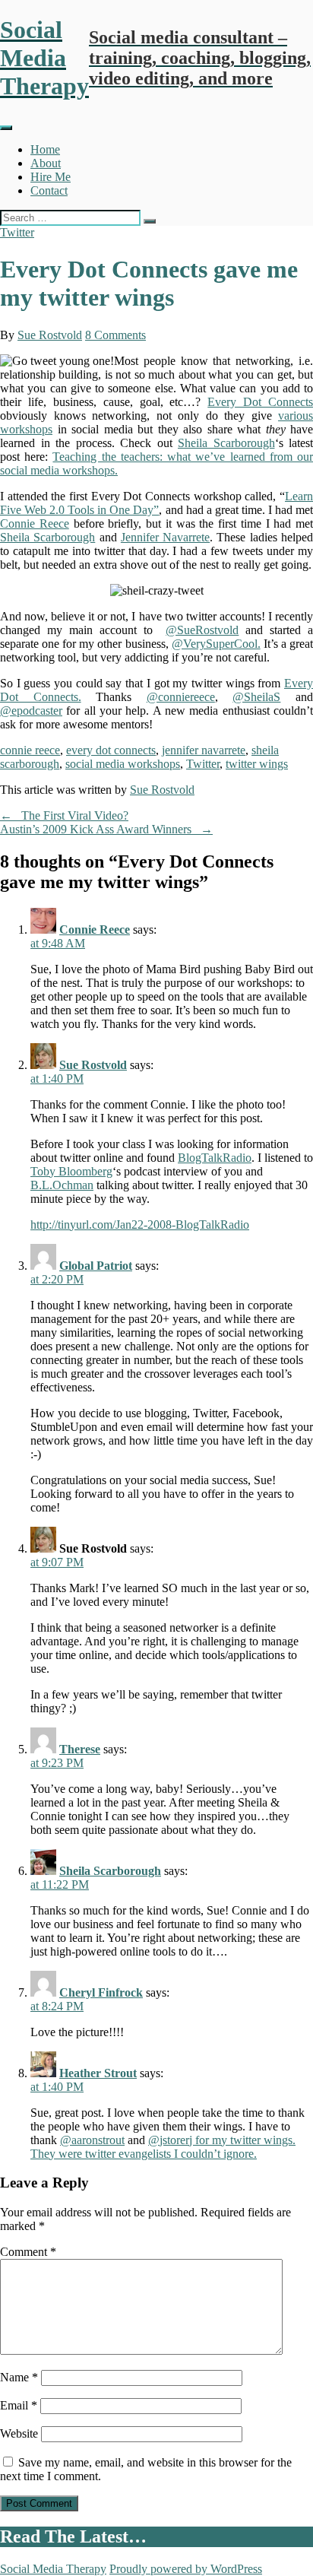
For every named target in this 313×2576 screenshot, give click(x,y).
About (46, 163)
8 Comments (115, 335)
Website (19, 2433)
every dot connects (111, 750)
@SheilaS (256, 697)
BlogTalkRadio (215, 1158)
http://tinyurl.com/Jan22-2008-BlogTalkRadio (140, 1225)
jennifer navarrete (204, 750)
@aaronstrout (92, 2140)
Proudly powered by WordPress (186, 2569)
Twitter (17, 232)
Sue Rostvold (50, 335)
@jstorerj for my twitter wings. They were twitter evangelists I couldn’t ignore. (163, 2147)
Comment (28, 2252)
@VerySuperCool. (216, 644)
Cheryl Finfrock (101, 1992)
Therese (80, 1749)
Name (19, 2377)
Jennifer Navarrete (165, 537)
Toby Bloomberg (71, 1171)
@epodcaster (31, 711)
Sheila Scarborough (226, 443)
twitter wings (257, 764)
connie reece (30, 750)
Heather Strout (98, 2073)
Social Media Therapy (53, 2569)
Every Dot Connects (260, 402)
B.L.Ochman (62, 1185)
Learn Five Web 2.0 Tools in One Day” (156, 503)
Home (45, 149)
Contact (49, 190)
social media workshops (123, 764)
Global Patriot (96, 1266)
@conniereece (181, 697)
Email (19, 2405)
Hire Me (51, 177)
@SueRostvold (202, 630)
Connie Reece (35, 523)
